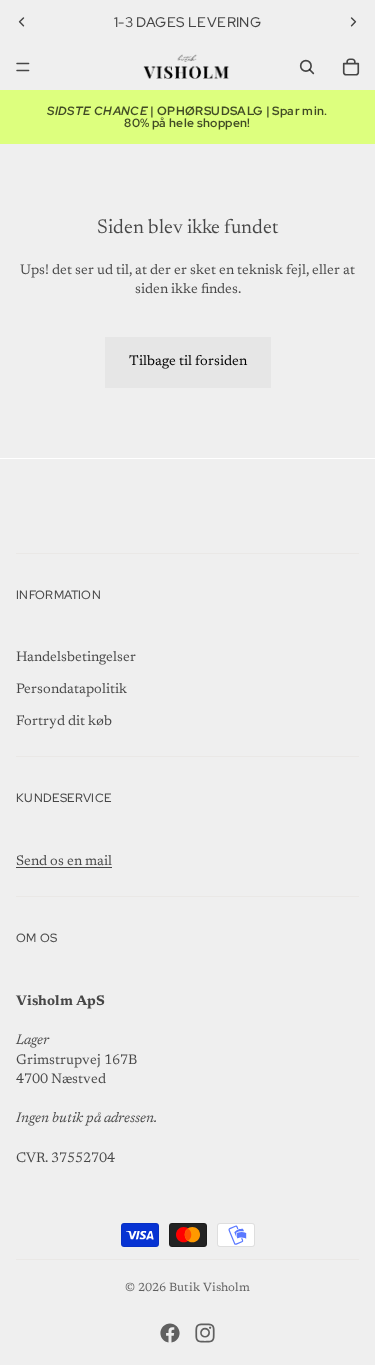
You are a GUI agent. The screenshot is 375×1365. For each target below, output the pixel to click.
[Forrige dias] (22, 22)
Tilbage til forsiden (188, 362)
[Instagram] (205, 1333)
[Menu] (23, 67)
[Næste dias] (353, 22)
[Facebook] (170, 1333)
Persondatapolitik (71, 690)
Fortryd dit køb (64, 722)
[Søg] (307, 67)
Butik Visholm (209, 1288)
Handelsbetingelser (76, 658)
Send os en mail (64, 862)
